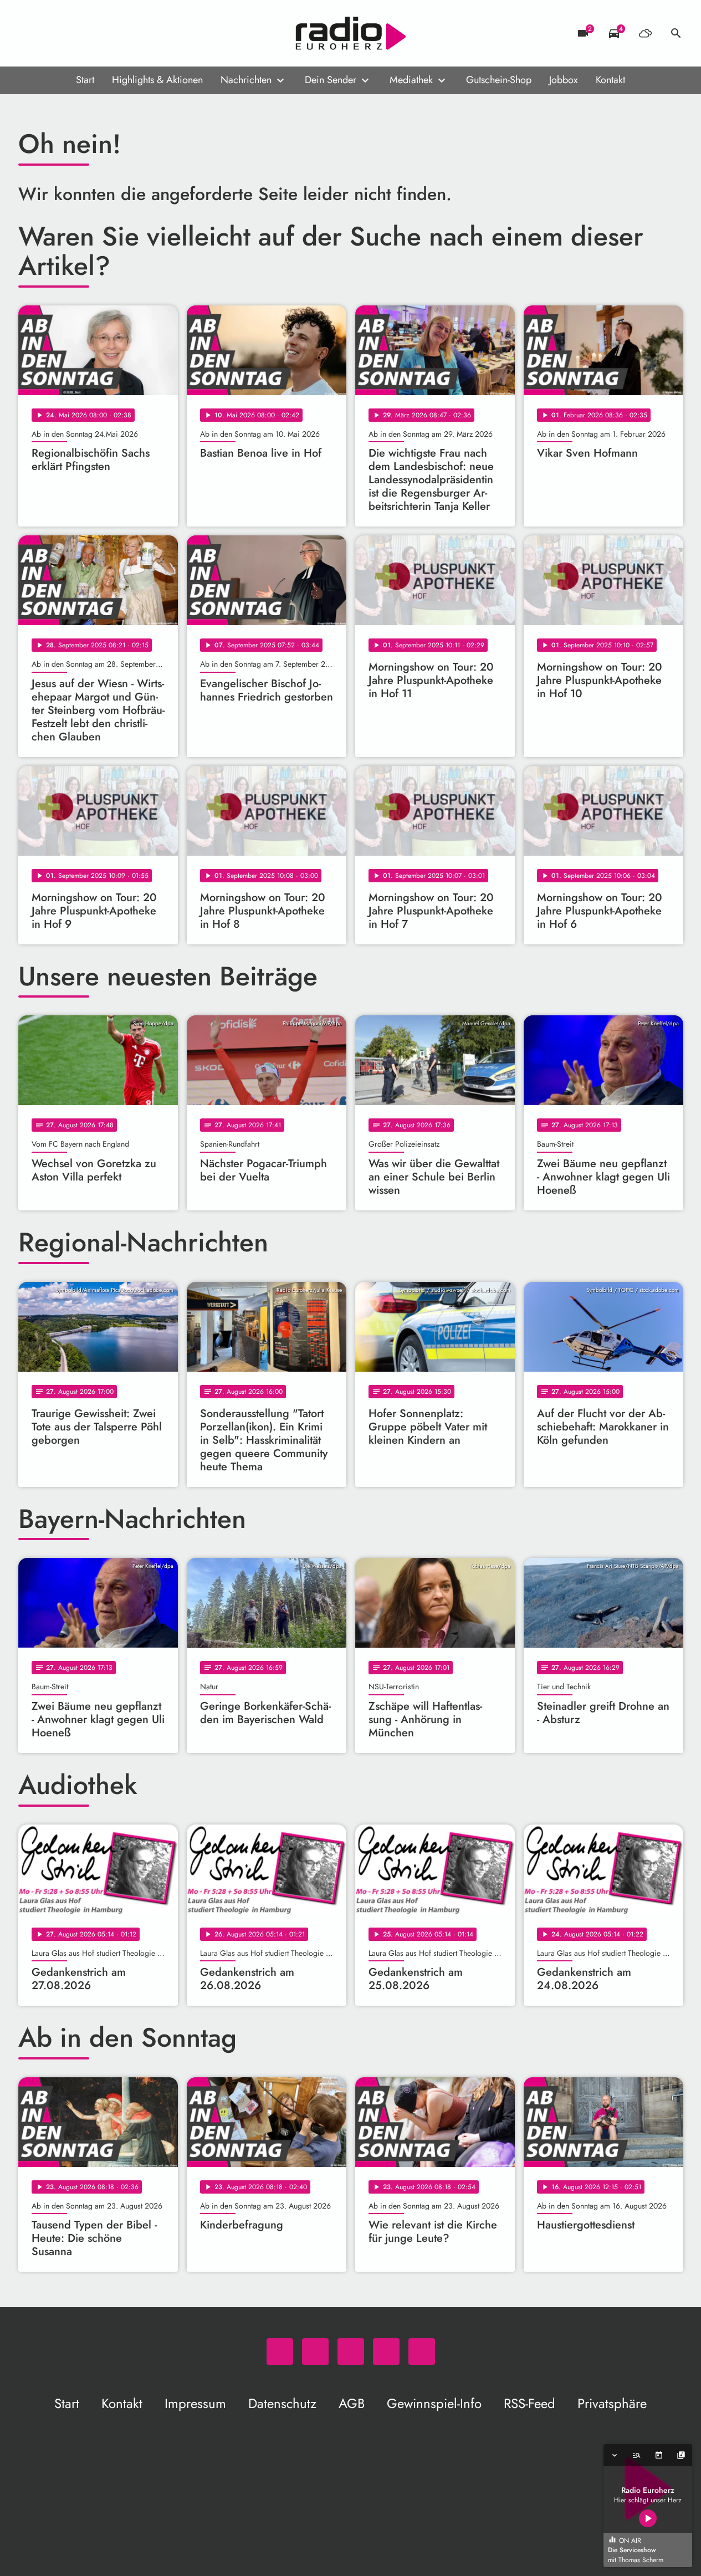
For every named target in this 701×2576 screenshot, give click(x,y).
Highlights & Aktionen (157, 80)
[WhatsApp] (29, 33)
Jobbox (564, 80)
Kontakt (610, 80)
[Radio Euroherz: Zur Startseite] (351, 33)
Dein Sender (331, 80)
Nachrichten (246, 80)
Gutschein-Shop (499, 80)
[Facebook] (52, 33)
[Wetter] (645, 33)
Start (85, 80)
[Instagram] (74, 33)
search (676, 33)
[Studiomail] (96, 33)
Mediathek (411, 80)
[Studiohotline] (118, 33)
